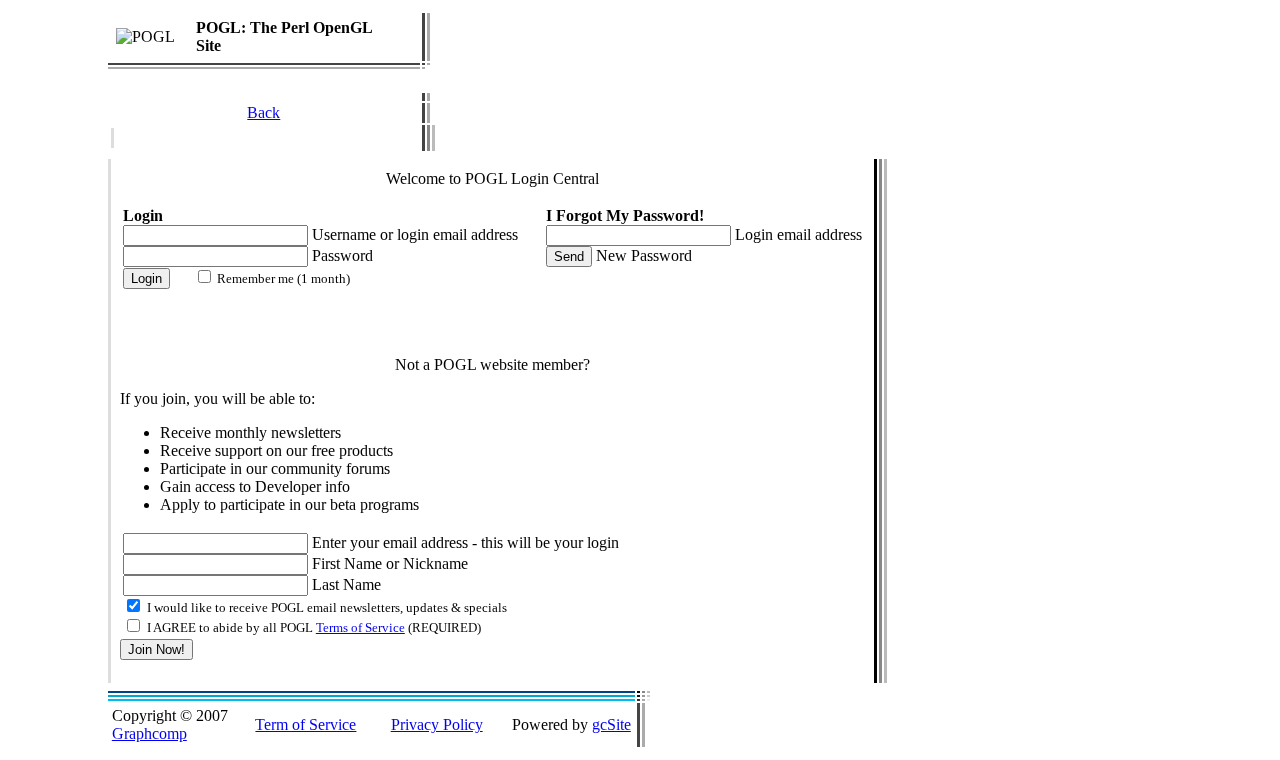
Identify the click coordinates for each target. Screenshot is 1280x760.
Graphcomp (149, 733)
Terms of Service (360, 627)
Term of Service (305, 724)
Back (263, 112)
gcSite (611, 724)
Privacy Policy (437, 724)
